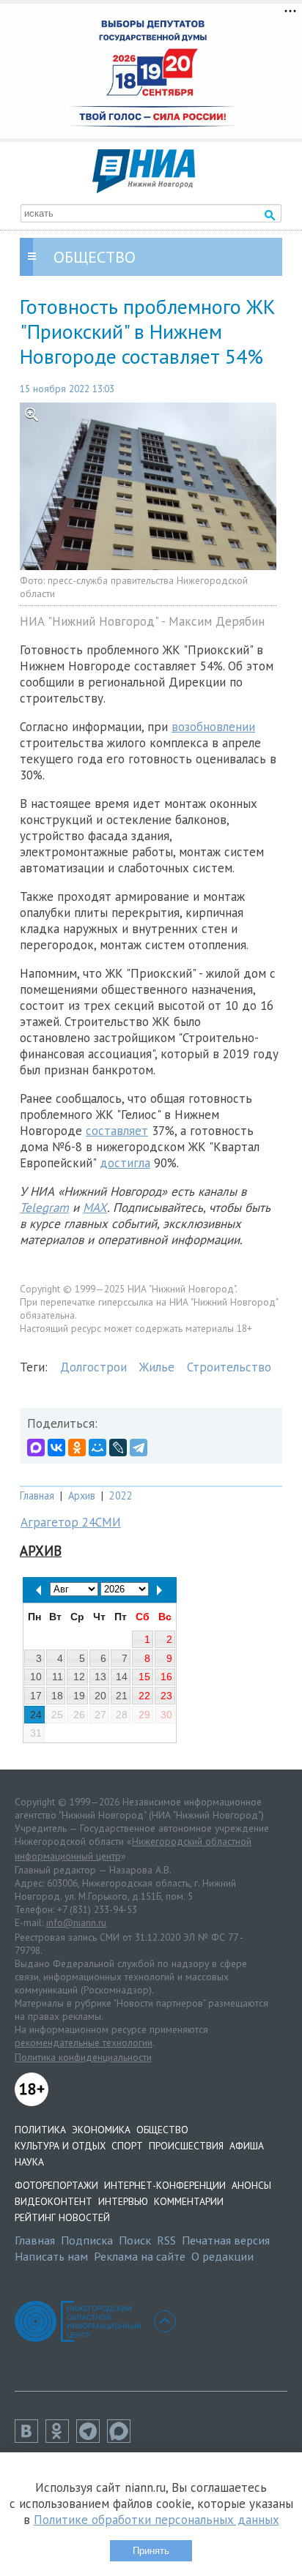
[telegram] (92, 2438)
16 (166, 1677)
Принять (151, 2551)
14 (122, 1677)
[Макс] (122, 2438)
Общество (162, 2130)
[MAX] (36, 1448)
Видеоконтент (54, 2201)
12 (79, 1677)
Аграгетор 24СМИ (71, 1522)
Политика (40, 2130)
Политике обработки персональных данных (156, 2520)
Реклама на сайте (140, 2256)
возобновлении (213, 727)
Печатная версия (226, 2240)
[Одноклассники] (77, 1448)
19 (79, 1696)
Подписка (87, 2240)
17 (36, 1696)
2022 (121, 1495)
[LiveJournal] (118, 1448)
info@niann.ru (76, 1922)
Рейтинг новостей (62, 2217)
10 (36, 1677)
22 (144, 1696)
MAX (95, 1207)
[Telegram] (139, 1448)
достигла (125, 1163)
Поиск (135, 2240)
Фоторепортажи (56, 2185)
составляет (117, 1131)
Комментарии (189, 2201)
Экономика (101, 2130)
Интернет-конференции (165, 2185)
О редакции (222, 2256)
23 (166, 1696)
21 (122, 1696)
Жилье (157, 1367)
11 (58, 1677)
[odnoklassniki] (61, 2438)
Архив (82, 1495)
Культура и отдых (60, 2146)
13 (100, 1677)
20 (100, 1696)
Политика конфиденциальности (83, 2057)
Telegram (44, 1207)
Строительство (229, 1367)
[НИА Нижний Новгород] (144, 189)
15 (144, 1677)
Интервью (123, 2201)
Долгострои (93, 1367)
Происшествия (186, 2146)
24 (36, 1715)
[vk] (30, 2438)
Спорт (127, 2146)
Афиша (247, 2146)
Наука (29, 2162)
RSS (166, 2240)
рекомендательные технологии (84, 2043)
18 (57, 1696)
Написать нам (51, 2256)
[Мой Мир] (97, 1448)
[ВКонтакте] (56, 1448)
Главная (37, 1495)
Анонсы (251, 2185)
